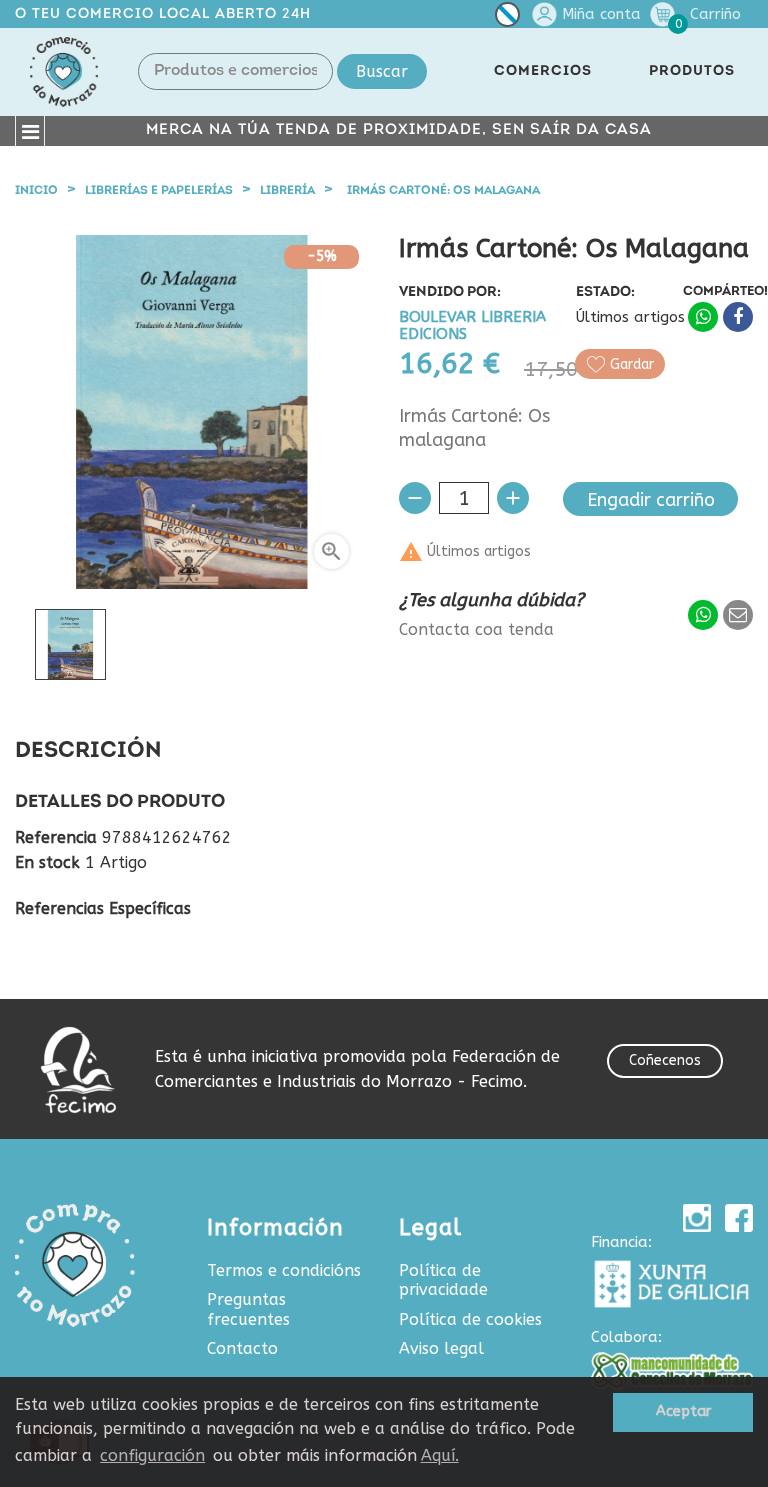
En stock (47, 863)
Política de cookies (470, 1319)
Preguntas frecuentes (248, 1309)
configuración (152, 1455)
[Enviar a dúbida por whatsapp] (703, 615)
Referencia (56, 838)
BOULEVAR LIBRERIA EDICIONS (472, 326)
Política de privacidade (443, 1280)
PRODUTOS (692, 71)
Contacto (242, 1348)
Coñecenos (665, 1060)
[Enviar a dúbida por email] (738, 615)
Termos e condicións (284, 1270)
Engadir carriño (651, 500)
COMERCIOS (543, 71)
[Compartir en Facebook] (738, 317)
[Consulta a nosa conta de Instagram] (697, 1218)
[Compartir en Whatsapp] (703, 317)
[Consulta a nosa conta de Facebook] (739, 1218)
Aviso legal (441, 1348)
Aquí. (440, 1455)
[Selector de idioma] (507, 18)
